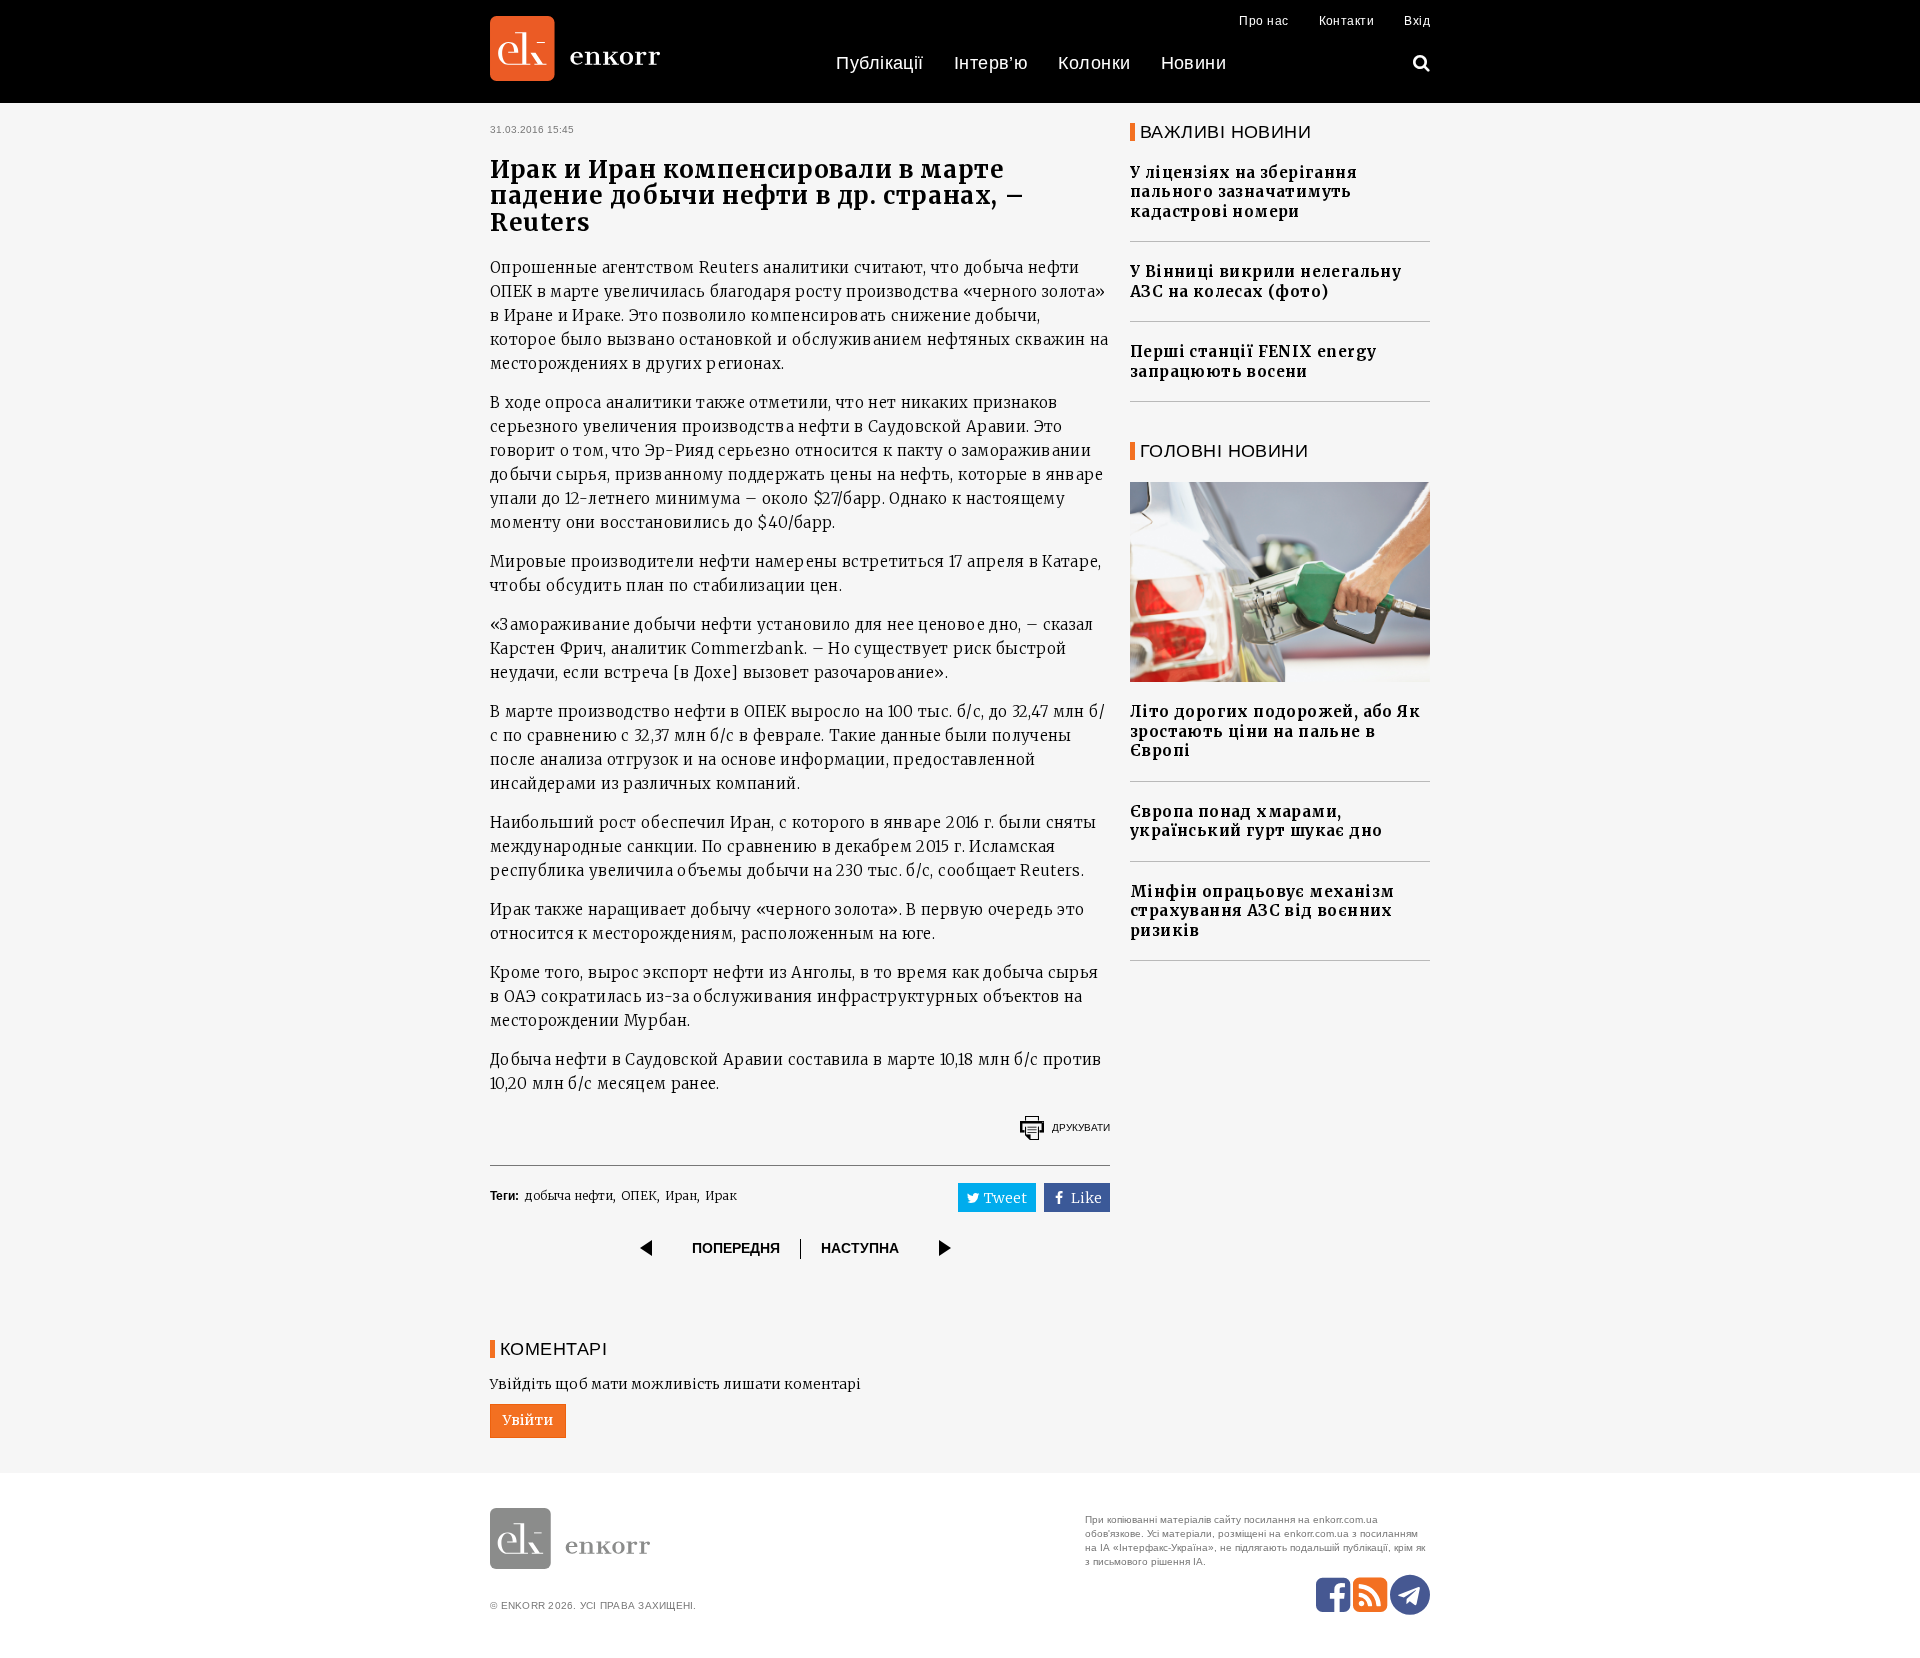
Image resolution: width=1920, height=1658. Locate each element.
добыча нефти (568, 1195)
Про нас (1263, 21)
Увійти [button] (528, 1420)
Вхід (1417, 21)
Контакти (1347, 21)
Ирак (721, 1195)
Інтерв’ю (991, 63)
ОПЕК (639, 1195)
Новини (1194, 63)
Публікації (880, 63)
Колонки (1094, 63)
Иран (681, 1195)
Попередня (736, 1248)
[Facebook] (1333, 1595)
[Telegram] (1410, 1595)
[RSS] (1370, 1595)
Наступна (860, 1248)
